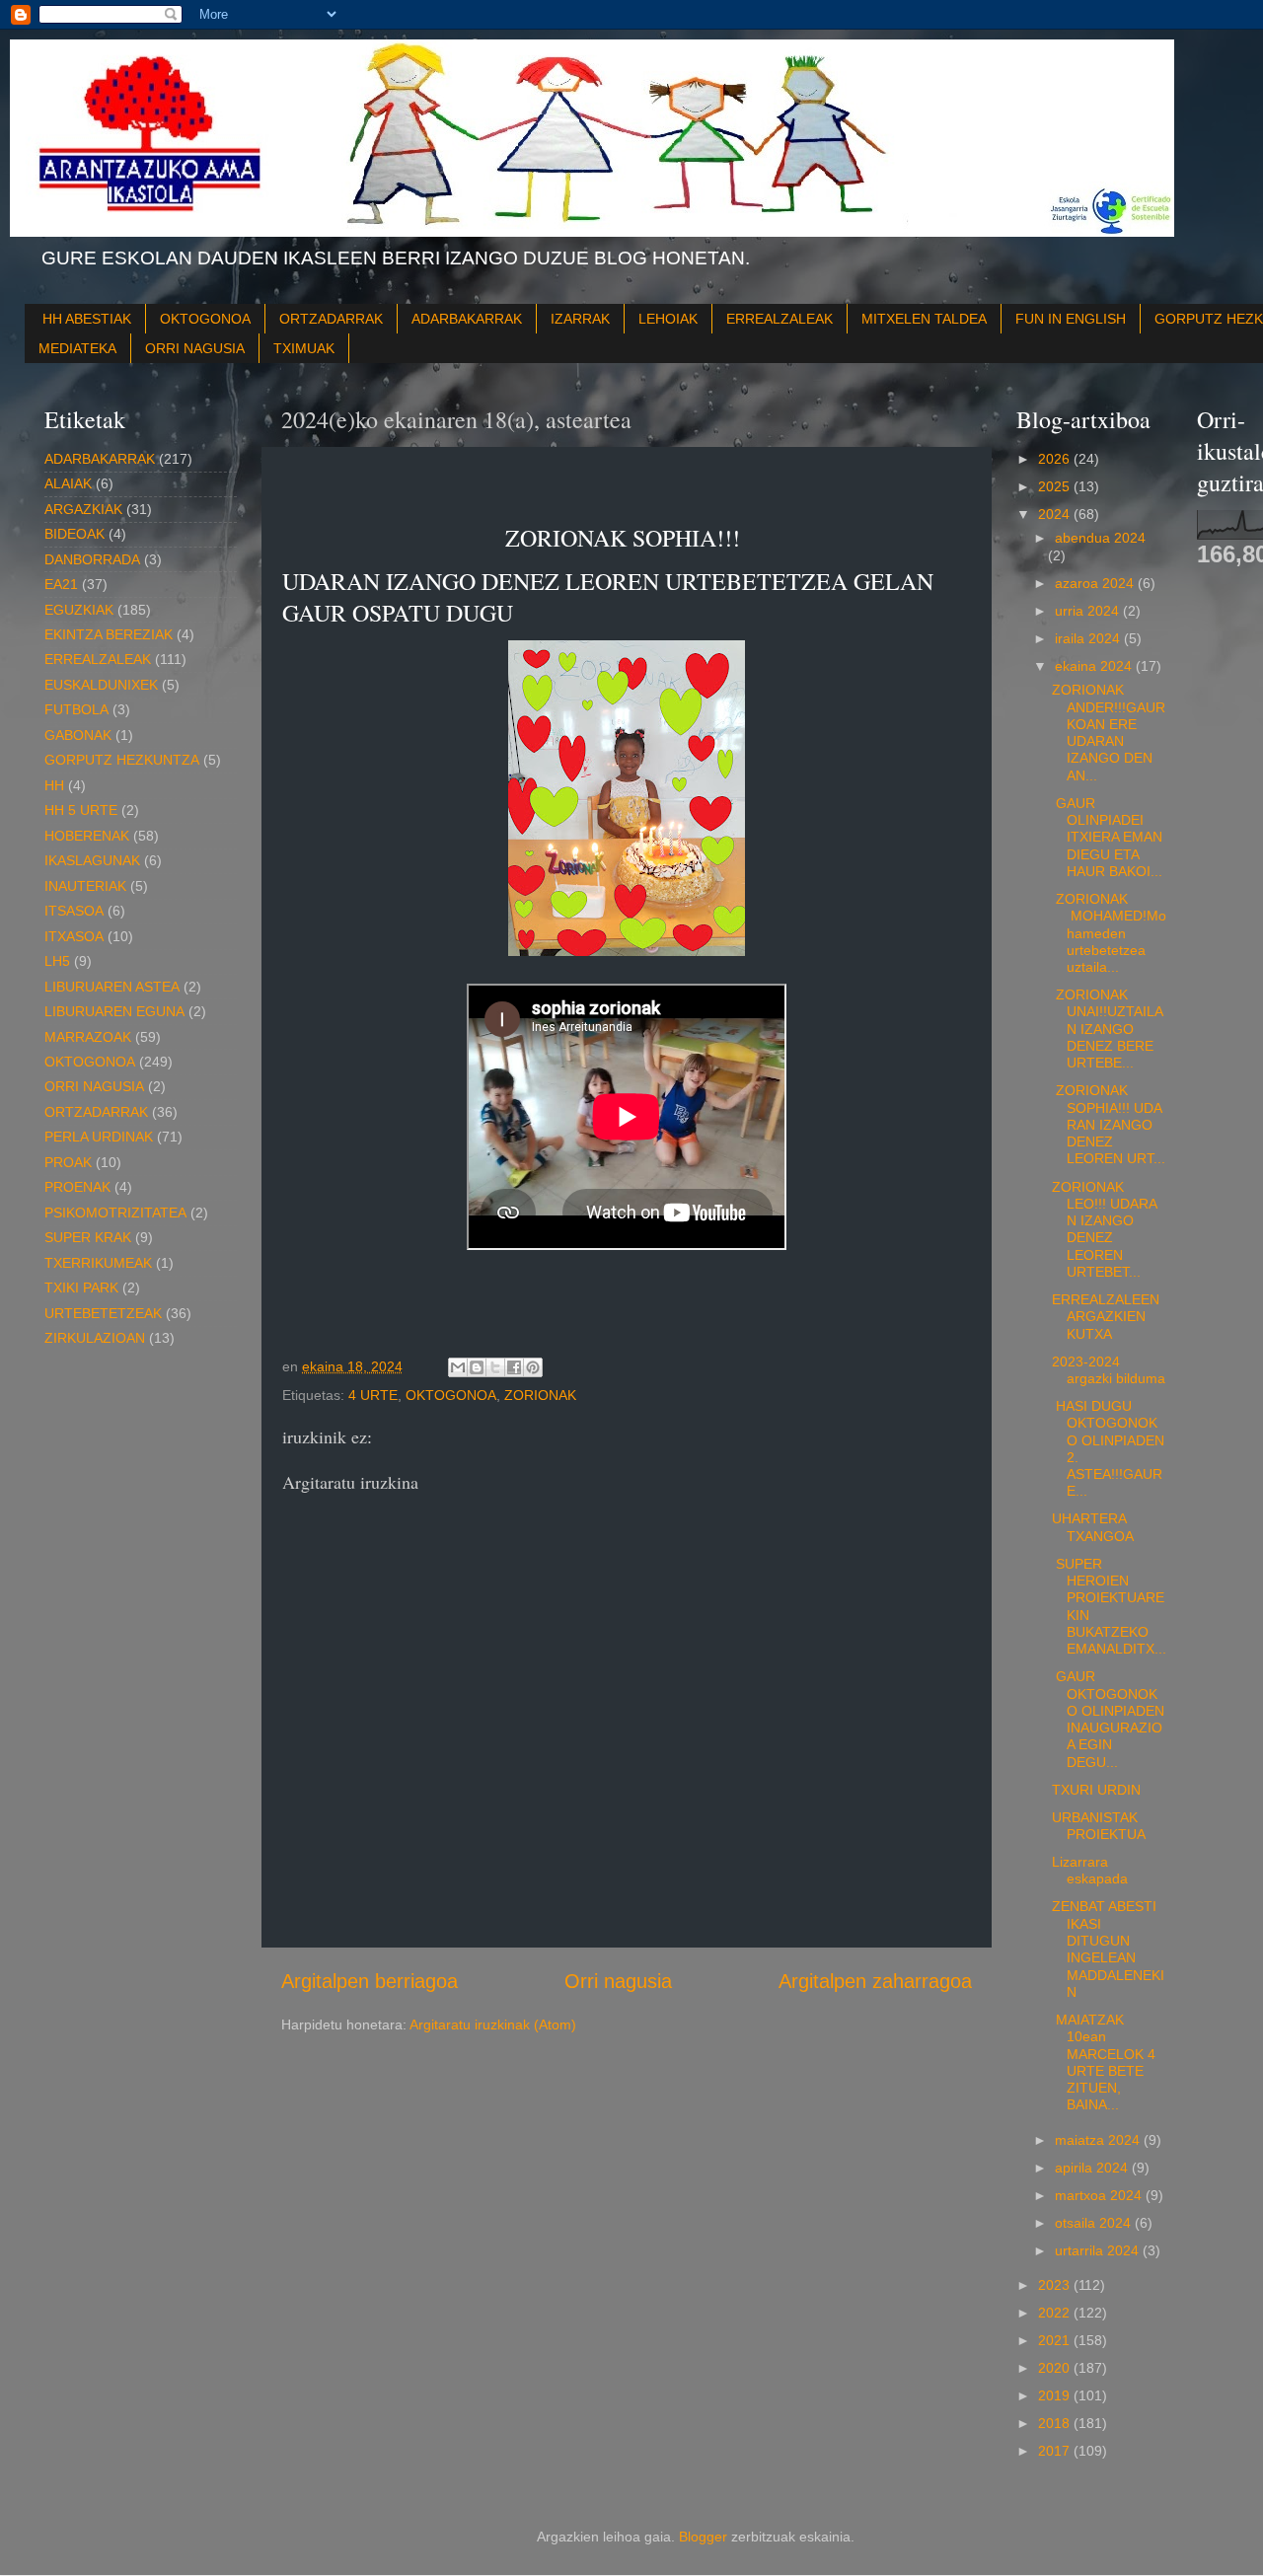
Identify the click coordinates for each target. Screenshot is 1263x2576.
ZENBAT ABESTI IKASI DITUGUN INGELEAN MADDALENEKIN (1108, 1949)
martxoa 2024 (1100, 2195)
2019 (1056, 2395)
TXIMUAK (304, 348)
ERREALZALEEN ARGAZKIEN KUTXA (1106, 1317)
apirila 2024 (1093, 2168)
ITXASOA (74, 936)
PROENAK (77, 1187)
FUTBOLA (76, 709)
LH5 (57, 961)
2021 (1056, 2340)
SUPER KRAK (88, 1237)
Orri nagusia (618, 1981)
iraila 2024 (1089, 638)
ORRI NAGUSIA (195, 348)
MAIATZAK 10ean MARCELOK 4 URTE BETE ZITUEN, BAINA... (1104, 2062)
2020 (1056, 2368)
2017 (1056, 2451)
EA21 (61, 584)
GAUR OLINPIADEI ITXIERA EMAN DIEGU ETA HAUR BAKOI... (1107, 837)
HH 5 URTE (81, 810)
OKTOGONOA (205, 319)
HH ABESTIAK (87, 319)
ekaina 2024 (1095, 666)
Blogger (703, 2537)
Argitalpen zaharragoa (875, 1981)
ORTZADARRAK (331, 319)
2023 (1056, 2285)
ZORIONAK (540, 1395)
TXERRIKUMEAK (98, 1263)
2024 (1056, 514)
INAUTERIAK (85, 886)
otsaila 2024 (1095, 2223)
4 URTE (373, 1395)
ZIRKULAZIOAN (95, 1338)
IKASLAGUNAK (92, 860)
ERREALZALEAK (780, 319)
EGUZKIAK (79, 610)
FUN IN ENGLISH (1071, 319)
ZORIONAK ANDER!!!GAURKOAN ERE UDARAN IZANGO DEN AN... (1109, 732)
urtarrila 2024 (1099, 2250)
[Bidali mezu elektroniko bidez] (458, 1367)
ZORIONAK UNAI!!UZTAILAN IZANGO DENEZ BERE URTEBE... (1108, 1029)
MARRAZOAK (88, 1037)
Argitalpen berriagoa (370, 1981)
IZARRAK (580, 319)
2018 (1056, 2423)
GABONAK (78, 735)
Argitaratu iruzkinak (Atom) (493, 2024)
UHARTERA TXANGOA (1093, 1527)
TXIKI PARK (81, 1288)
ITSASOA (74, 911)
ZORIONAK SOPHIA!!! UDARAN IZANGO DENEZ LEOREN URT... (1109, 1124)
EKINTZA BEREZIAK (109, 634)
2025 (1056, 486)
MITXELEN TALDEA (924, 319)
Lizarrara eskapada (1090, 1870)
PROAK (68, 1162)
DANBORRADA (92, 559)
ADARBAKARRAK (467, 319)
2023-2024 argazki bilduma (1109, 1370)
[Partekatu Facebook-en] (514, 1367)
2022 (1056, 2313)
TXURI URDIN (1096, 1790)
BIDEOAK (74, 534)
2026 (1056, 459)
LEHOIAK (668, 319)
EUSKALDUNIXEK (101, 685)
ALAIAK (68, 483)
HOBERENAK (87, 836)
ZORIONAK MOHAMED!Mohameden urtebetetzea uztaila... (1109, 933)
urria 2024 (1089, 611)
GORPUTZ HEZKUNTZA (122, 760)
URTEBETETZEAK (103, 1313)
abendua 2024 (1100, 538)
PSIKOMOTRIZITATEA (115, 1213)
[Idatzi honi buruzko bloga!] (477, 1367)
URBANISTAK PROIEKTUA (1099, 1826)
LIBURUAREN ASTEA (112, 987)
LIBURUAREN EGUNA (114, 1011)
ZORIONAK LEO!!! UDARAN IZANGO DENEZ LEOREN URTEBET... (1105, 1229)
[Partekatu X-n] (495, 1367)
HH (54, 785)
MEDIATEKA (77, 348)
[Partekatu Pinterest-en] (533, 1367)
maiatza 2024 (1099, 2140)
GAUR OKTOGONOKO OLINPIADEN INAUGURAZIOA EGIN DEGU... (1108, 1719)
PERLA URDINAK (99, 1137)
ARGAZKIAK (83, 509)
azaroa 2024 (1096, 583)
